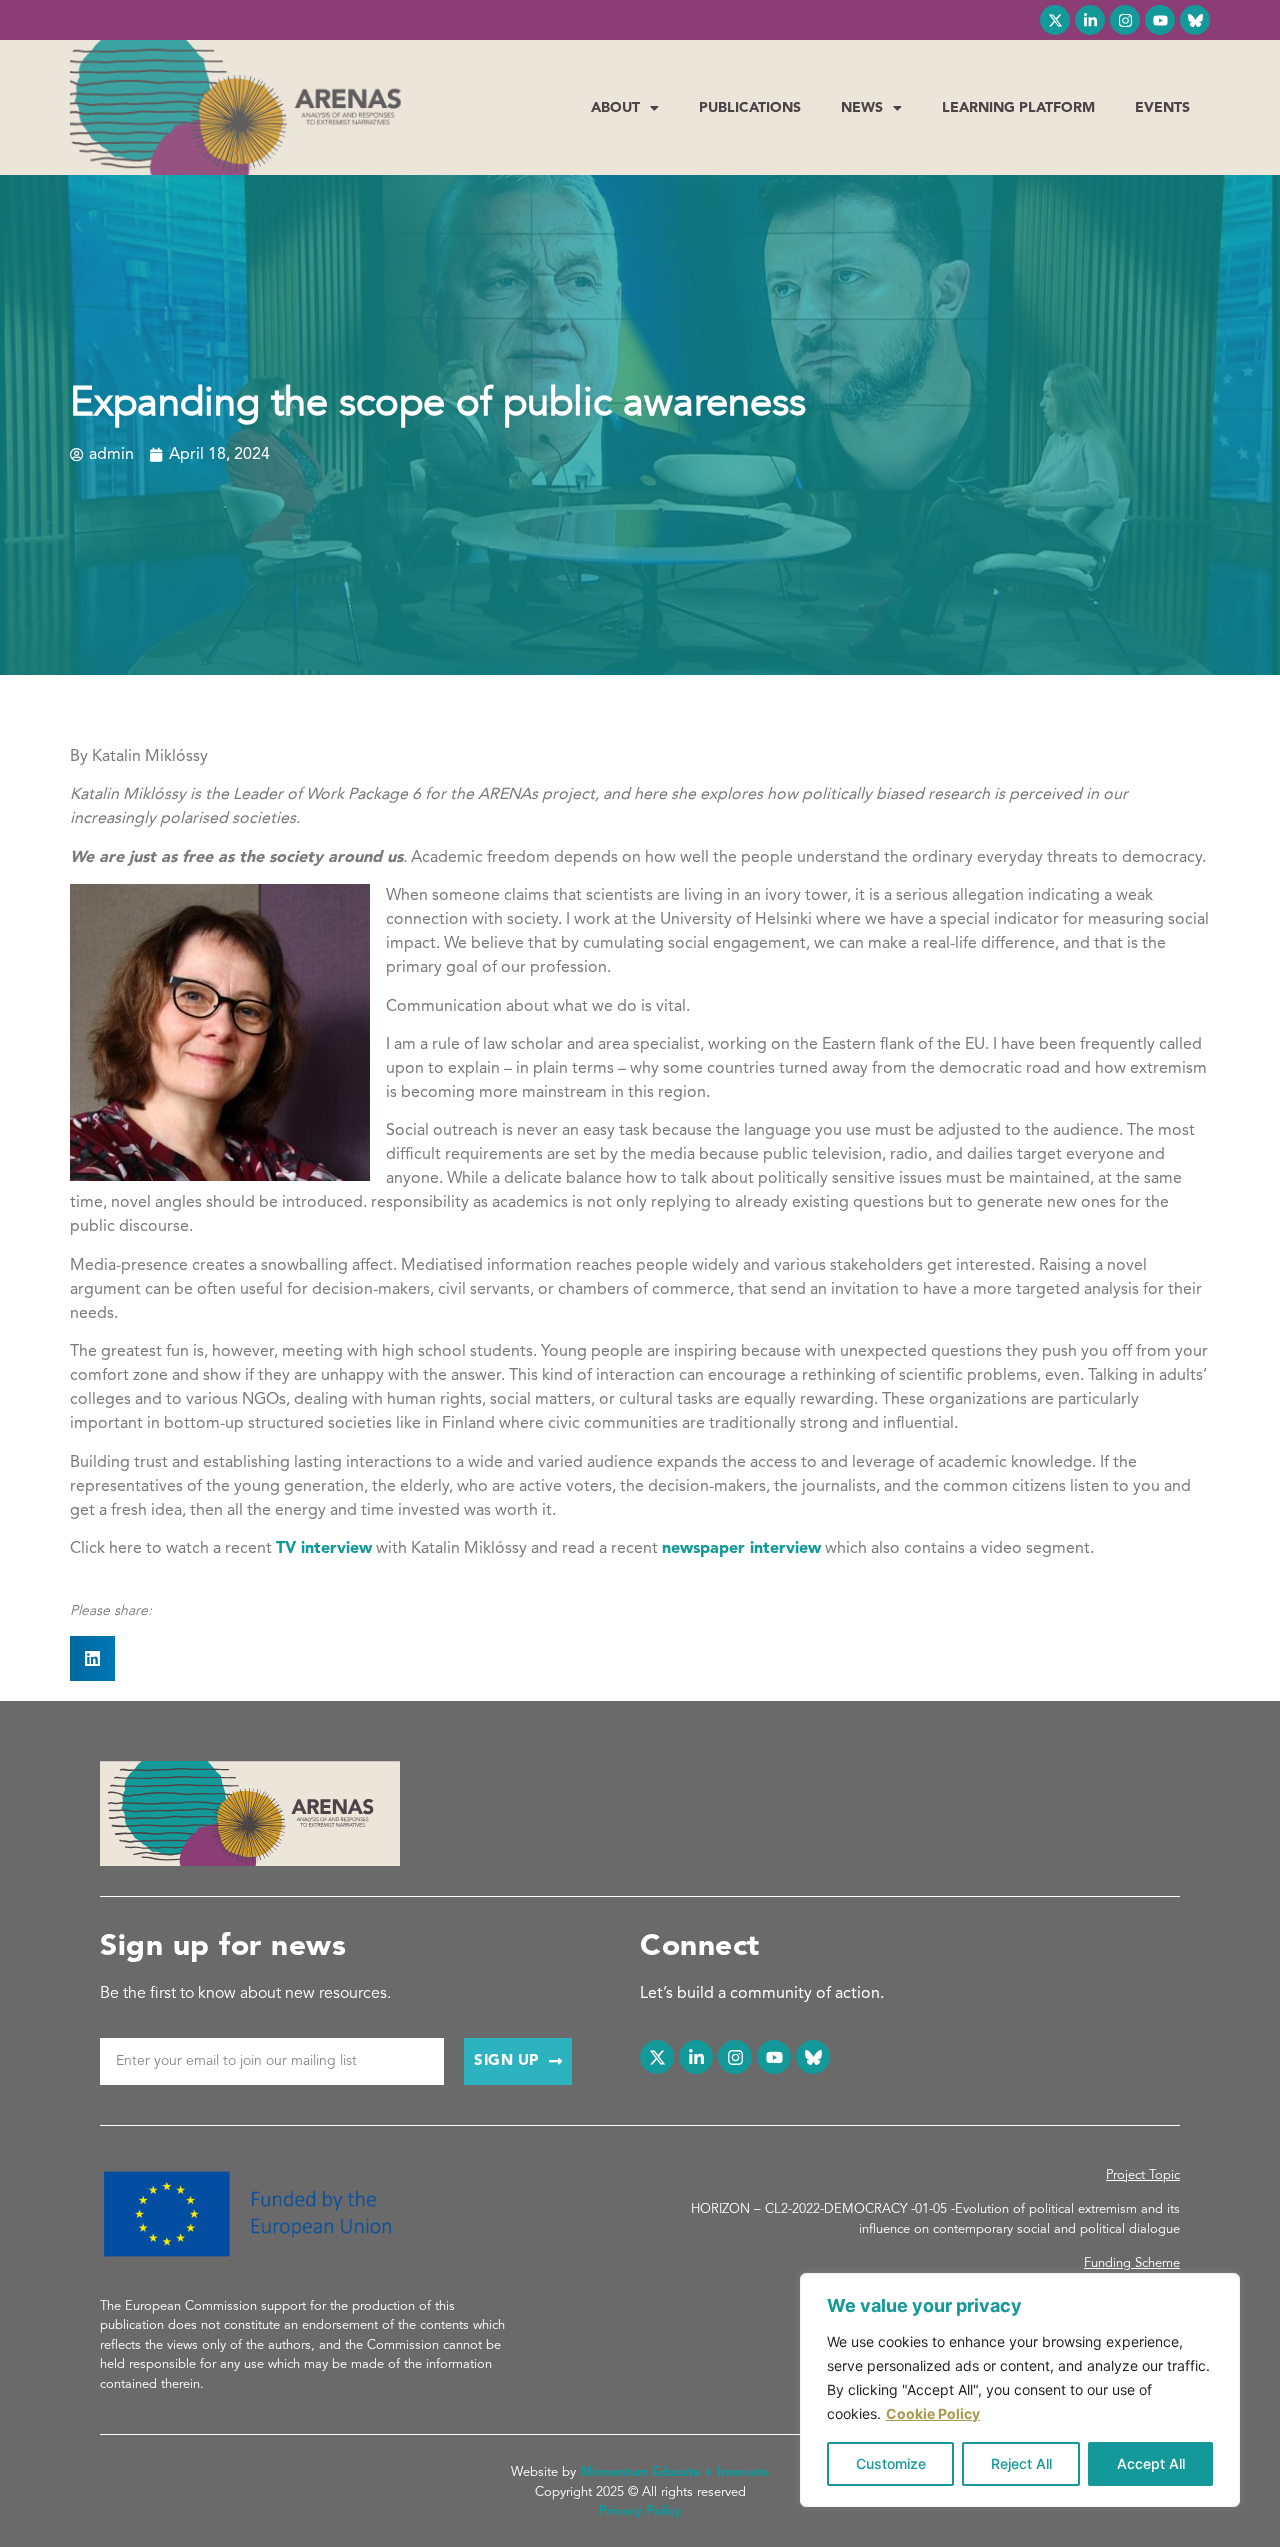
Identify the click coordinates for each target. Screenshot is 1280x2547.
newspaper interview (741, 1549)
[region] (1020, 2390)
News (862, 108)
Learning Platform (1018, 108)
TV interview (324, 1549)
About (615, 108)
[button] (92, 1658)
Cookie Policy (933, 2413)
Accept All (1151, 2463)
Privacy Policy (640, 2511)
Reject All (1021, 2463)
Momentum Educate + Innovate (674, 2472)
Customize (891, 2463)
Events (1162, 108)
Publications (750, 108)
